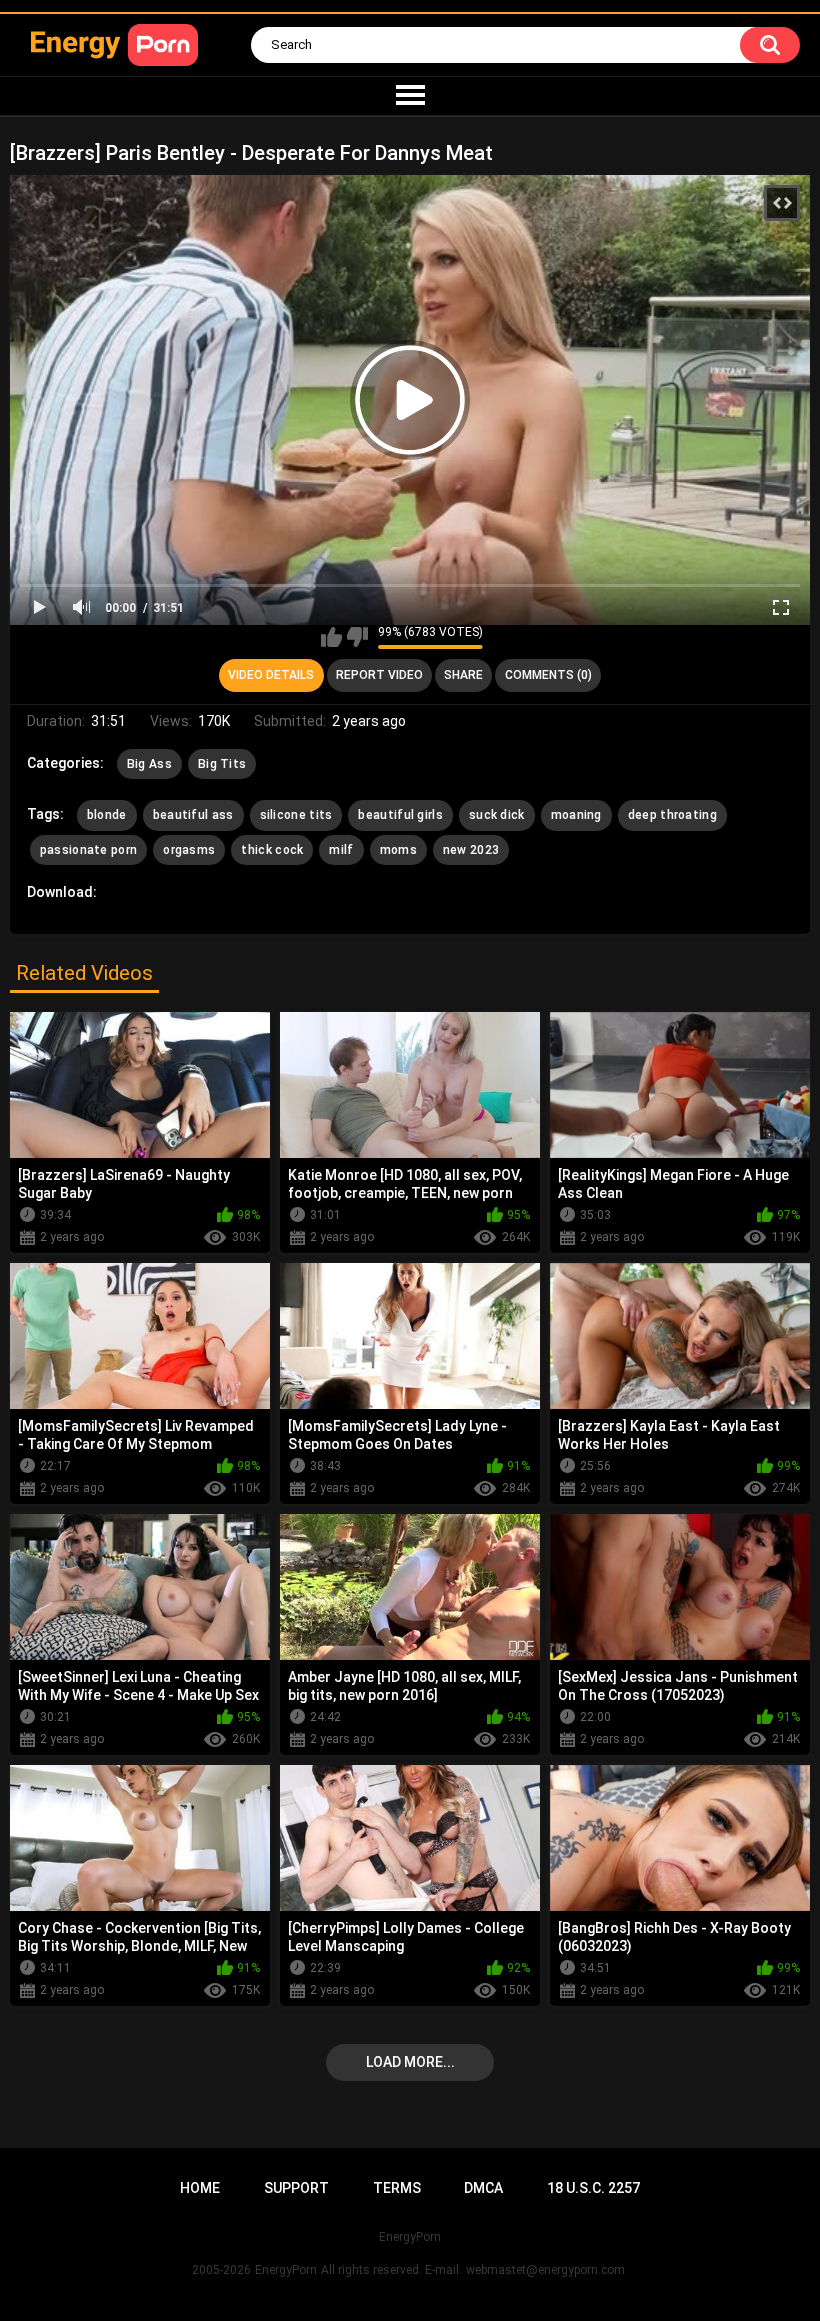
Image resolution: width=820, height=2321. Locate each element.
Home (200, 2188)
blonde (107, 815)
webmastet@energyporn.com (545, 2270)
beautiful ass (193, 815)
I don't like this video (357, 637)
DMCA (483, 2188)
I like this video (331, 637)
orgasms (189, 850)
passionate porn (89, 850)
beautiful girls (400, 815)
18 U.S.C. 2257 (593, 2188)
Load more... (410, 2062)
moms (398, 850)
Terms (397, 2188)
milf (341, 850)
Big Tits (222, 764)
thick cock (272, 850)
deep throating (672, 815)
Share (463, 675)
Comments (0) (548, 675)
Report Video (379, 675)
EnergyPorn (286, 2270)
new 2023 (471, 850)
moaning (576, 815)
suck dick (497, 815)
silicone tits (296, 815)
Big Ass (149, 764)
